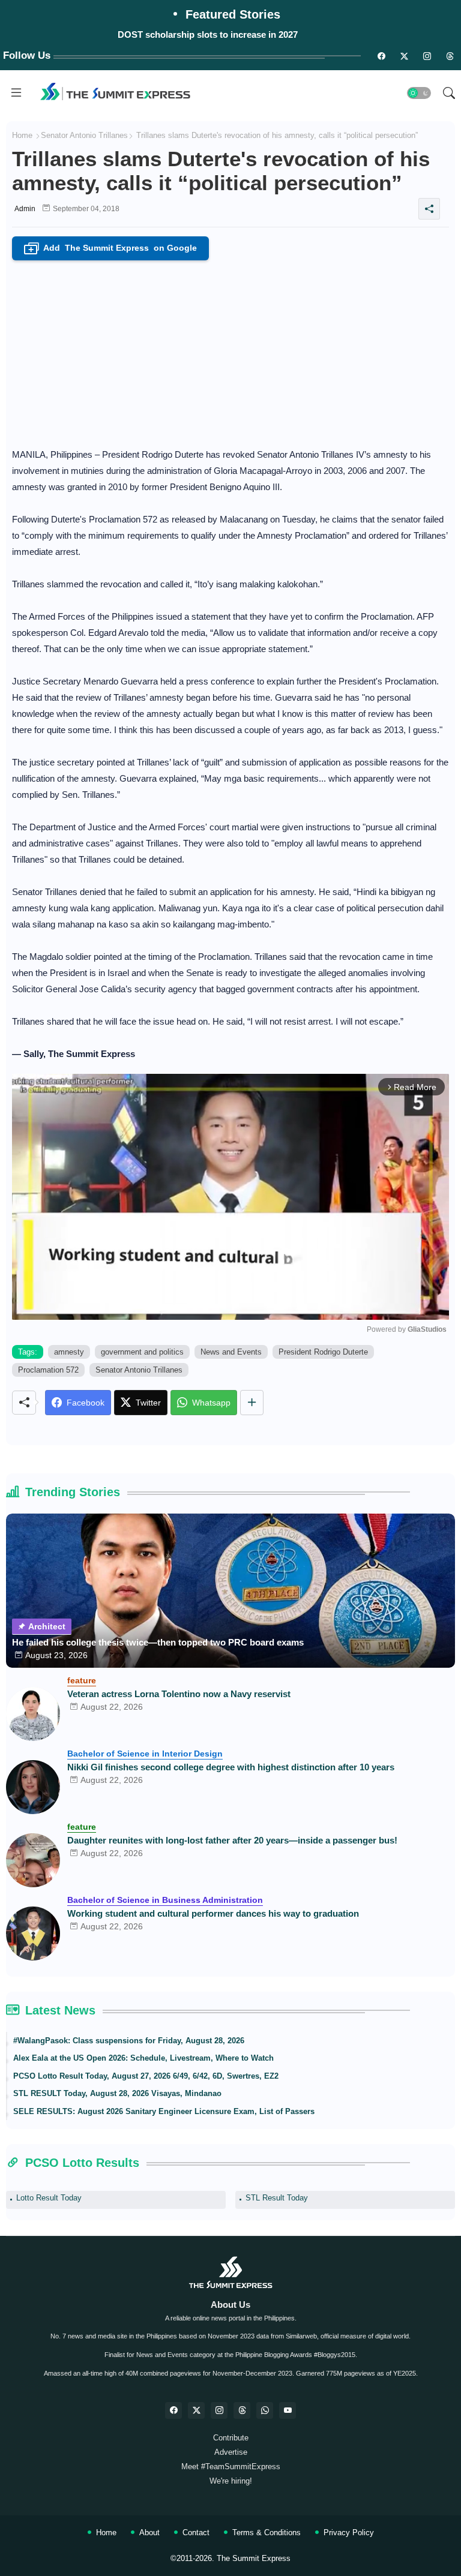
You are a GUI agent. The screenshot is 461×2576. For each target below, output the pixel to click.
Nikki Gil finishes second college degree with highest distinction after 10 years (231, 1767)
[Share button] (252, 1403)
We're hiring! (231, 2481)
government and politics (142, 1352)
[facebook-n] (381, 56)
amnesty (69, 1352)
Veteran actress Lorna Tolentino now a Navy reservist (179, 1694)
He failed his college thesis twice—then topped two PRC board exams (158, 1642)
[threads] (450, 56)
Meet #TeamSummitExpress (231, 2467)
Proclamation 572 (48, 1370)
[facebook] (173, 2410)
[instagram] (427, 56)
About (149, 2533)
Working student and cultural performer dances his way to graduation (213, 1913)
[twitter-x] (196, 2410)
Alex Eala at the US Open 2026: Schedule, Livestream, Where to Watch (143, 2058)
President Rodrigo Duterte (323, 1352)
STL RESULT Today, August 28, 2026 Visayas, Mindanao (117, 2093)
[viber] (265, 2410)
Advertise (231, 2452)
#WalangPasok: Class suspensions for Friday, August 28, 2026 (129, 2041)
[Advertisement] (230, 350)
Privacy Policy (349, 2533)
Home (22, 135)
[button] (419, 93)
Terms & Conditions (267, 2533)
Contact (196, 2533)
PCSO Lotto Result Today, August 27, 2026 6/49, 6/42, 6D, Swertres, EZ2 (146, 2076)
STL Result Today (277, 2198)
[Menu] (16, 93)
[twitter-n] (404, 56)
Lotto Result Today (49, 2198)
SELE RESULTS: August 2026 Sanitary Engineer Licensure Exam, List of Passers (164, 2111)
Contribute (231, 2438)
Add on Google (113, 249)
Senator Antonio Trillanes (84, 135)
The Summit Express (254, 2558)
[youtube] (288, 2410)
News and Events (231, 1352)
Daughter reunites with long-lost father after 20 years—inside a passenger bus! (232, 1840)
